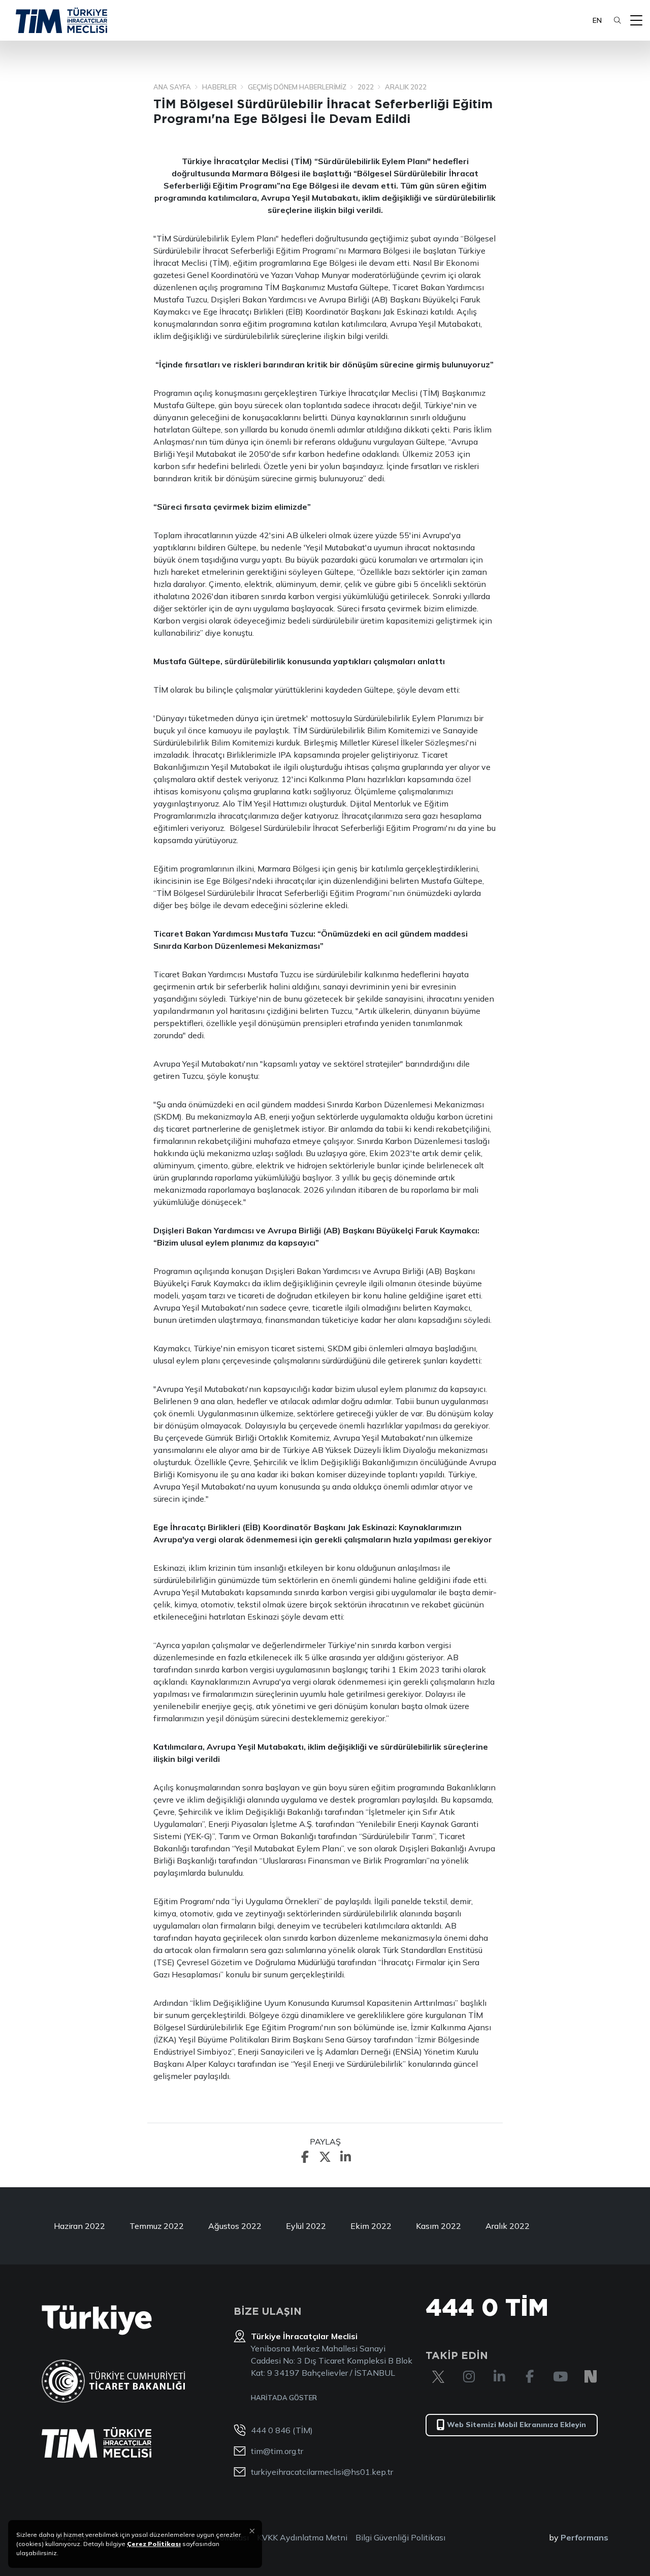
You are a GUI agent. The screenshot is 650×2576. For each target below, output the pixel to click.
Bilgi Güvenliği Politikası (400, 2537)
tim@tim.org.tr (277, 2451)
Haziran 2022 (79, 2226)
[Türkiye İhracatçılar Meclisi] (96, 2442)
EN (597, 20)
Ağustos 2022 (235, 2226)
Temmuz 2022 (157, 2226)
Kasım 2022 (438, 2226)
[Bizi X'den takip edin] (438, 2377)
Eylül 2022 (306, 2226)
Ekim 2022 (371, 2226)
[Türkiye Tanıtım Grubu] (97, 2320)
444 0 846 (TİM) (282, 2430)
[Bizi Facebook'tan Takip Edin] (530, 2377)
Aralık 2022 (508, 2226)
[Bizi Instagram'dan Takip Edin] (469, 2377)
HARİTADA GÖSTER (284, 2398)
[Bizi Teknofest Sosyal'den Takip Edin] (591, 2377)
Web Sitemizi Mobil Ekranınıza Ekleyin (516, 2425)
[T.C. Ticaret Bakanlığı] (113, 2381)
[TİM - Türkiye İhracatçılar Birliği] (61, 20)
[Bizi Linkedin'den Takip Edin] (499, 2377)
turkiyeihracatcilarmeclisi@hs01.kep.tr (322, 2472)
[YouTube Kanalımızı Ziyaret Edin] (560, 2377)
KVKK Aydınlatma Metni (302, 2537)
